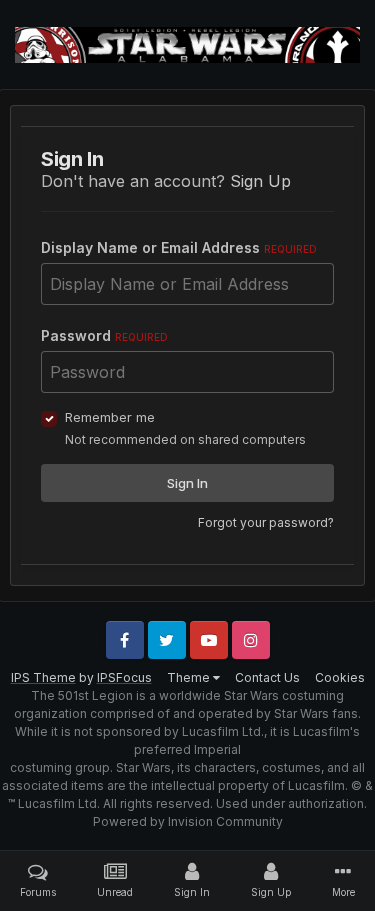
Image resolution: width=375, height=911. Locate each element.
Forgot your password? (266, 522)
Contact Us (267, 677)
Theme (190, 677)
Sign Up (260, 181)
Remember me (110, 417)
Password (104, 335)
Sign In (187, 483)
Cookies (340, 677)
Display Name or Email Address (179, 247)
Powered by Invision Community (188, 821)
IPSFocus (124, 677)
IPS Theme (43, 677)
